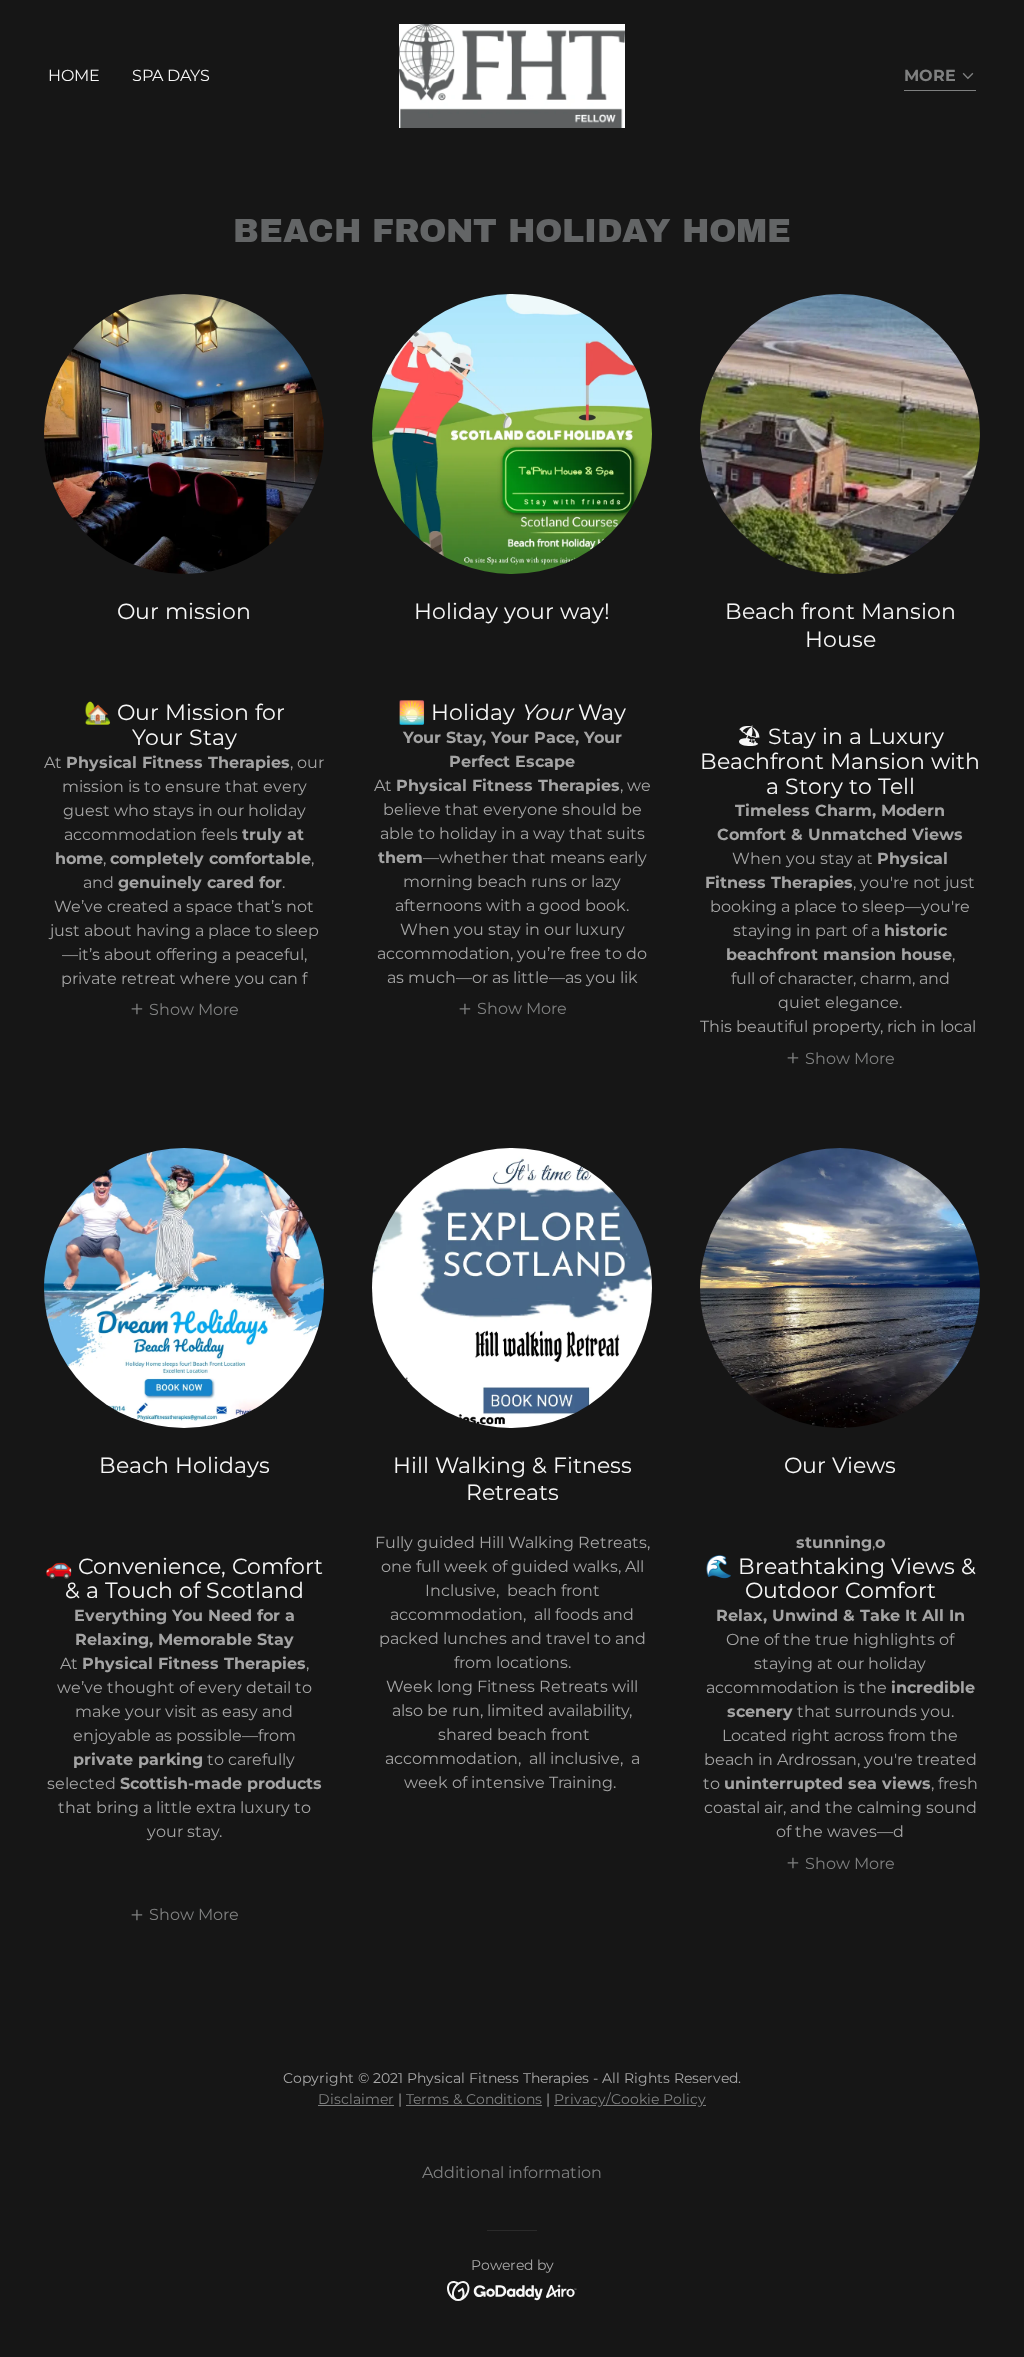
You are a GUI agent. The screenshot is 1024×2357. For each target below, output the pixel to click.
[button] (940, 77)
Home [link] (74, 75)
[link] (512, 74)
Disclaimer (356, 2099)
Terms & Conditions (474, 2099)
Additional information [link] (512, 2172)
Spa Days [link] (171, 75)
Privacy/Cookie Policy (630, 2099)
